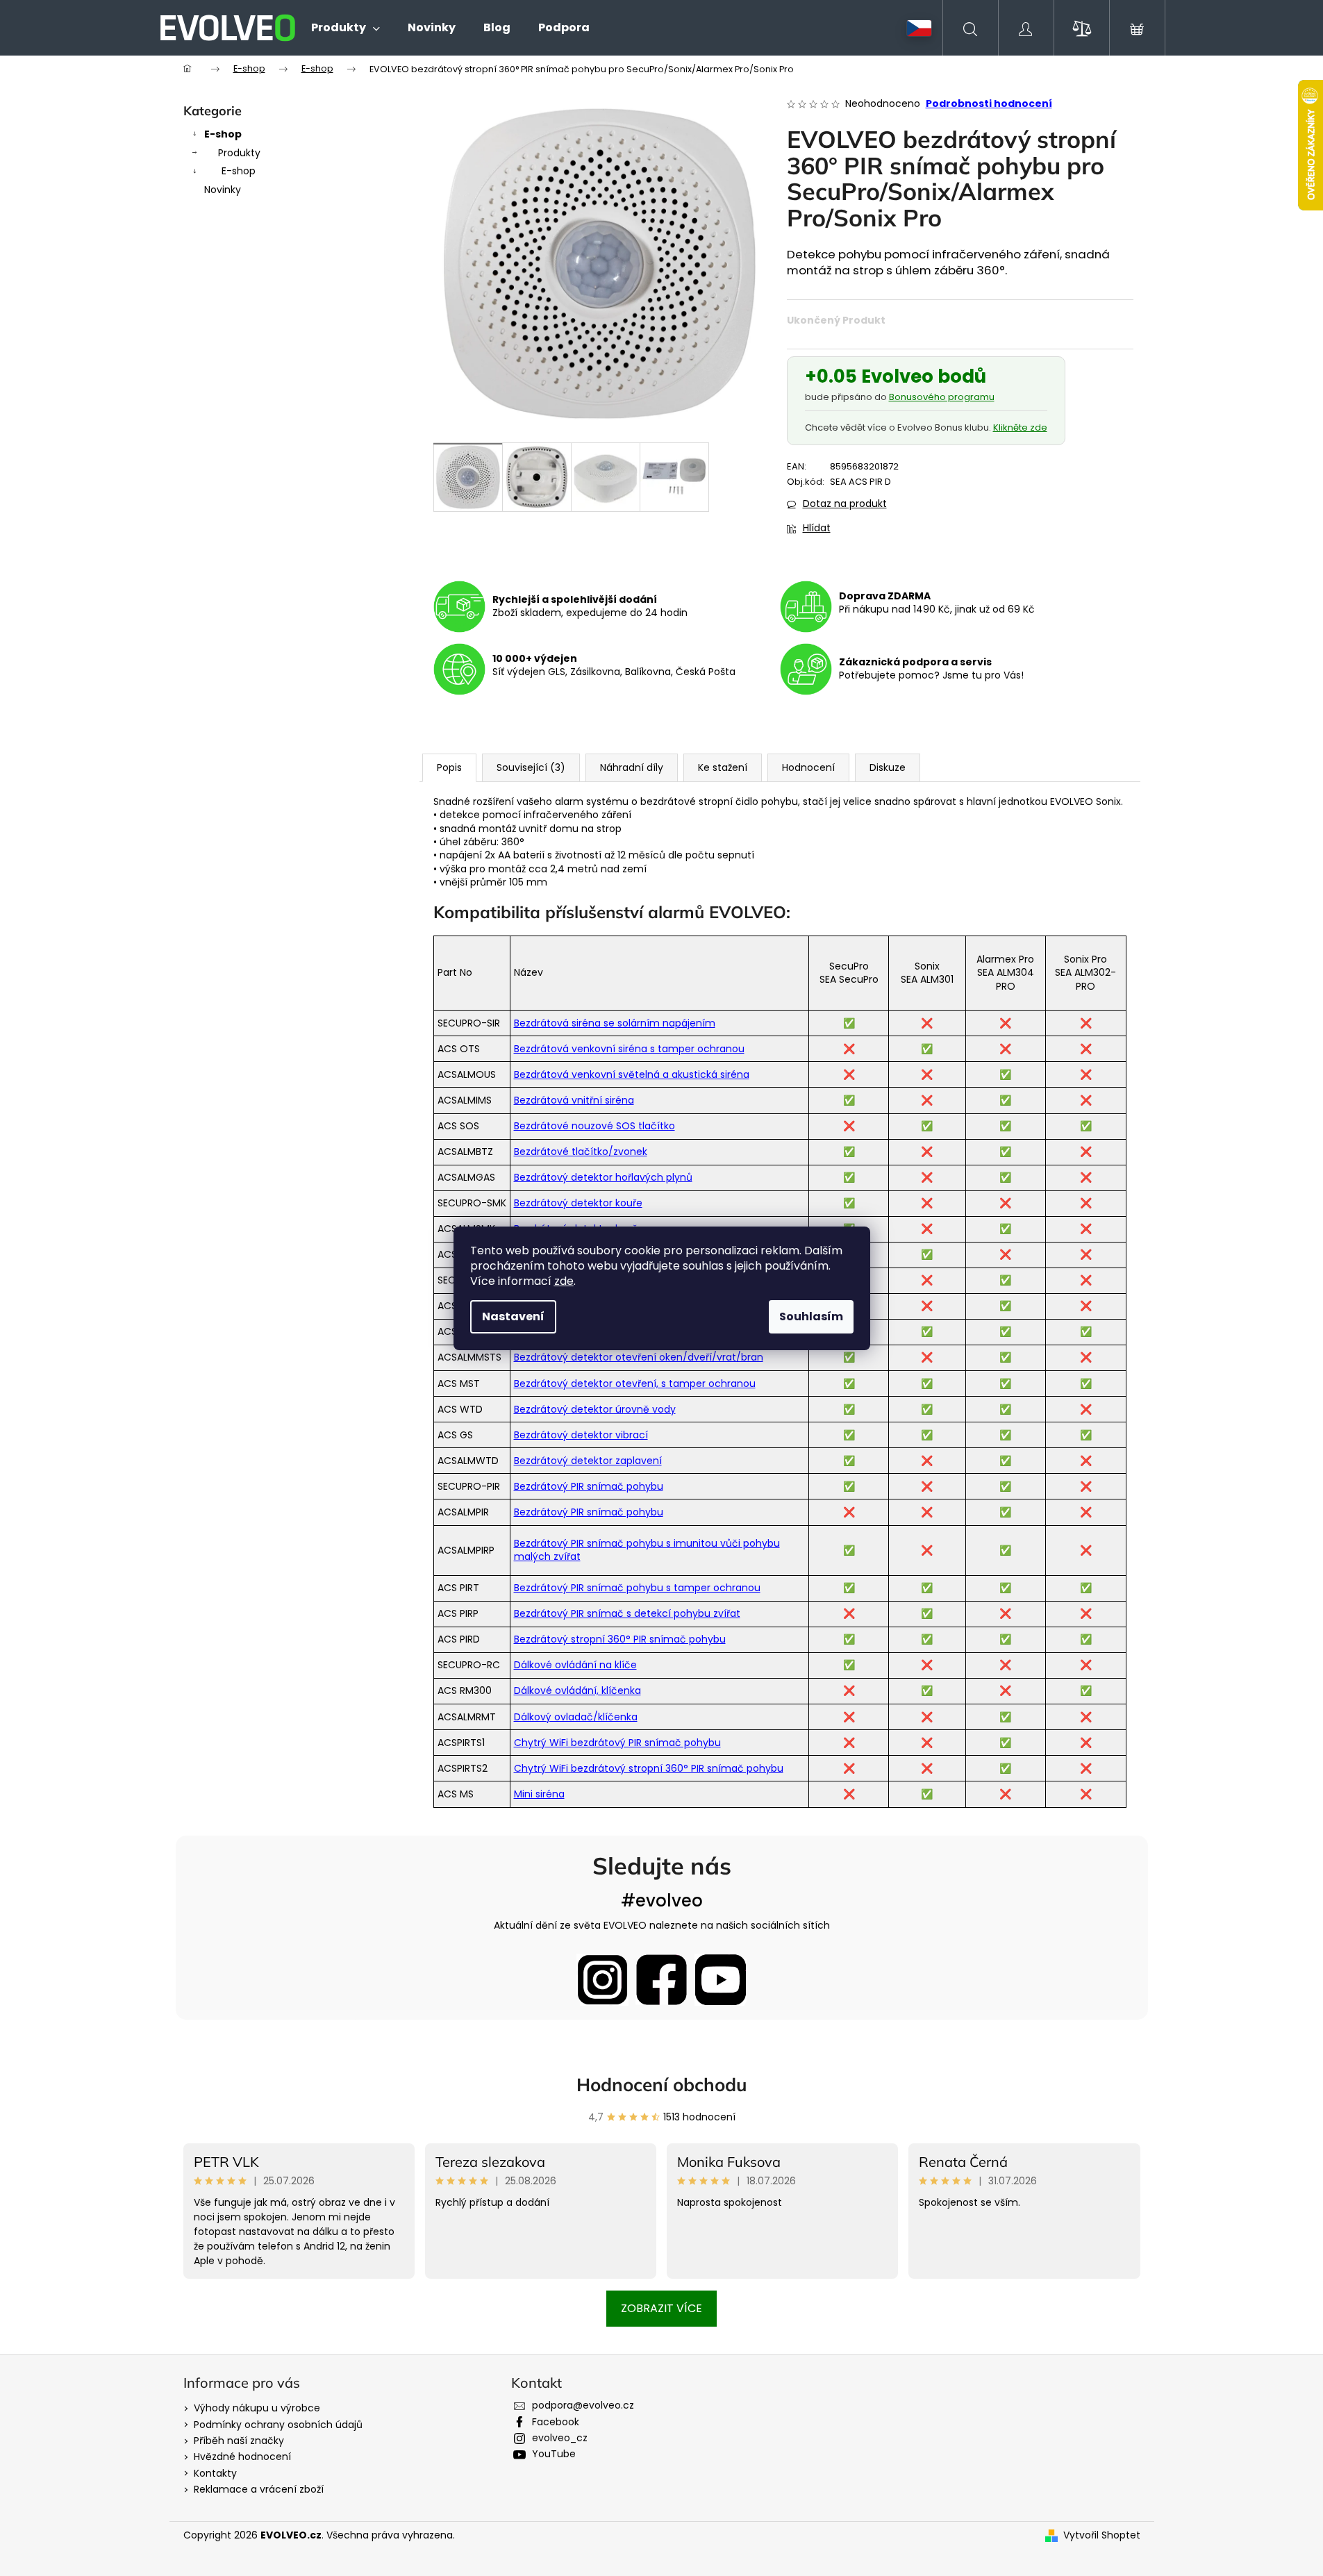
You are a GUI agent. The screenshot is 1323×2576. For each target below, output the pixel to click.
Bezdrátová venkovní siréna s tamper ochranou (629, 1049)
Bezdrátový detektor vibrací (581, 1435)
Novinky (223, 190)
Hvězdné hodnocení (242, 2457)
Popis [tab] (449, 767)
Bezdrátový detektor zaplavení (588, 1461)
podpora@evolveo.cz (583, 2405)
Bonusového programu (942, 397)
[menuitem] (346, 28)
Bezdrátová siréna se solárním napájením (615, 1023)
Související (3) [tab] (531, 767)
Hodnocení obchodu (662, 2085)
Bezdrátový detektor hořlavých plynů (603, 1177)
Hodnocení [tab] (808, 767)
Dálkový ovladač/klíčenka (576, 1717)
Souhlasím (811, 1316)
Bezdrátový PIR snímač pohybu (589, 1486)
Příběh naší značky (239, 2441)
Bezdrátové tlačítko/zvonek (581, 1152)
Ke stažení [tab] (723, 767)
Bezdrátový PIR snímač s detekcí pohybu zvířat (627, 1613)
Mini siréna (539, 1794)
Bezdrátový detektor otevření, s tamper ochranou (635, 1383)
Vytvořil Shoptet (1102, 2535)
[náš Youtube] (721, 1980)
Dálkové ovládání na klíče (575, 1665)
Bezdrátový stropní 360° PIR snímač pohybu (620, 1639)
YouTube (554, 2454)
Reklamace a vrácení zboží (259, 2489)
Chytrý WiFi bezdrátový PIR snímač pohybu (617, 1743)
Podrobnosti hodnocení (989, 104)
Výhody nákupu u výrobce (257, 2408)
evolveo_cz (560, 2438)
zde (564, 1281)
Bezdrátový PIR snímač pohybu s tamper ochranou (637, 1588)
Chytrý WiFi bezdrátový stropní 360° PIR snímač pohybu (649, 1768)
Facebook (556, 2422)
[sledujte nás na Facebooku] (661, 1980)
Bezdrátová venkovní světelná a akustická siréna (632, 1074)
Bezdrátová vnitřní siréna (574, 1100)
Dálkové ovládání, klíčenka (577, 1690)
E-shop (223, 134)
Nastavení (513, 1316)
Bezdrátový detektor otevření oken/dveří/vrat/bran (639, 1357)
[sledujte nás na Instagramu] (602, 1980)
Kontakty (215, 2473)
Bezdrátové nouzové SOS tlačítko (594, 1126)
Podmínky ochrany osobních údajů (278, 2425)
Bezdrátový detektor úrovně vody (595, 1409)
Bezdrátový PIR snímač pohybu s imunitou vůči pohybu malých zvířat (647, 1550)
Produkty (239, 153)
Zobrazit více (661, 2308)
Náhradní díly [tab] (632, 767)
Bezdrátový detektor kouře (578, 1203)
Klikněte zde (1020, 427)
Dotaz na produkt (845, 504)
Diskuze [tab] (888, 767)
